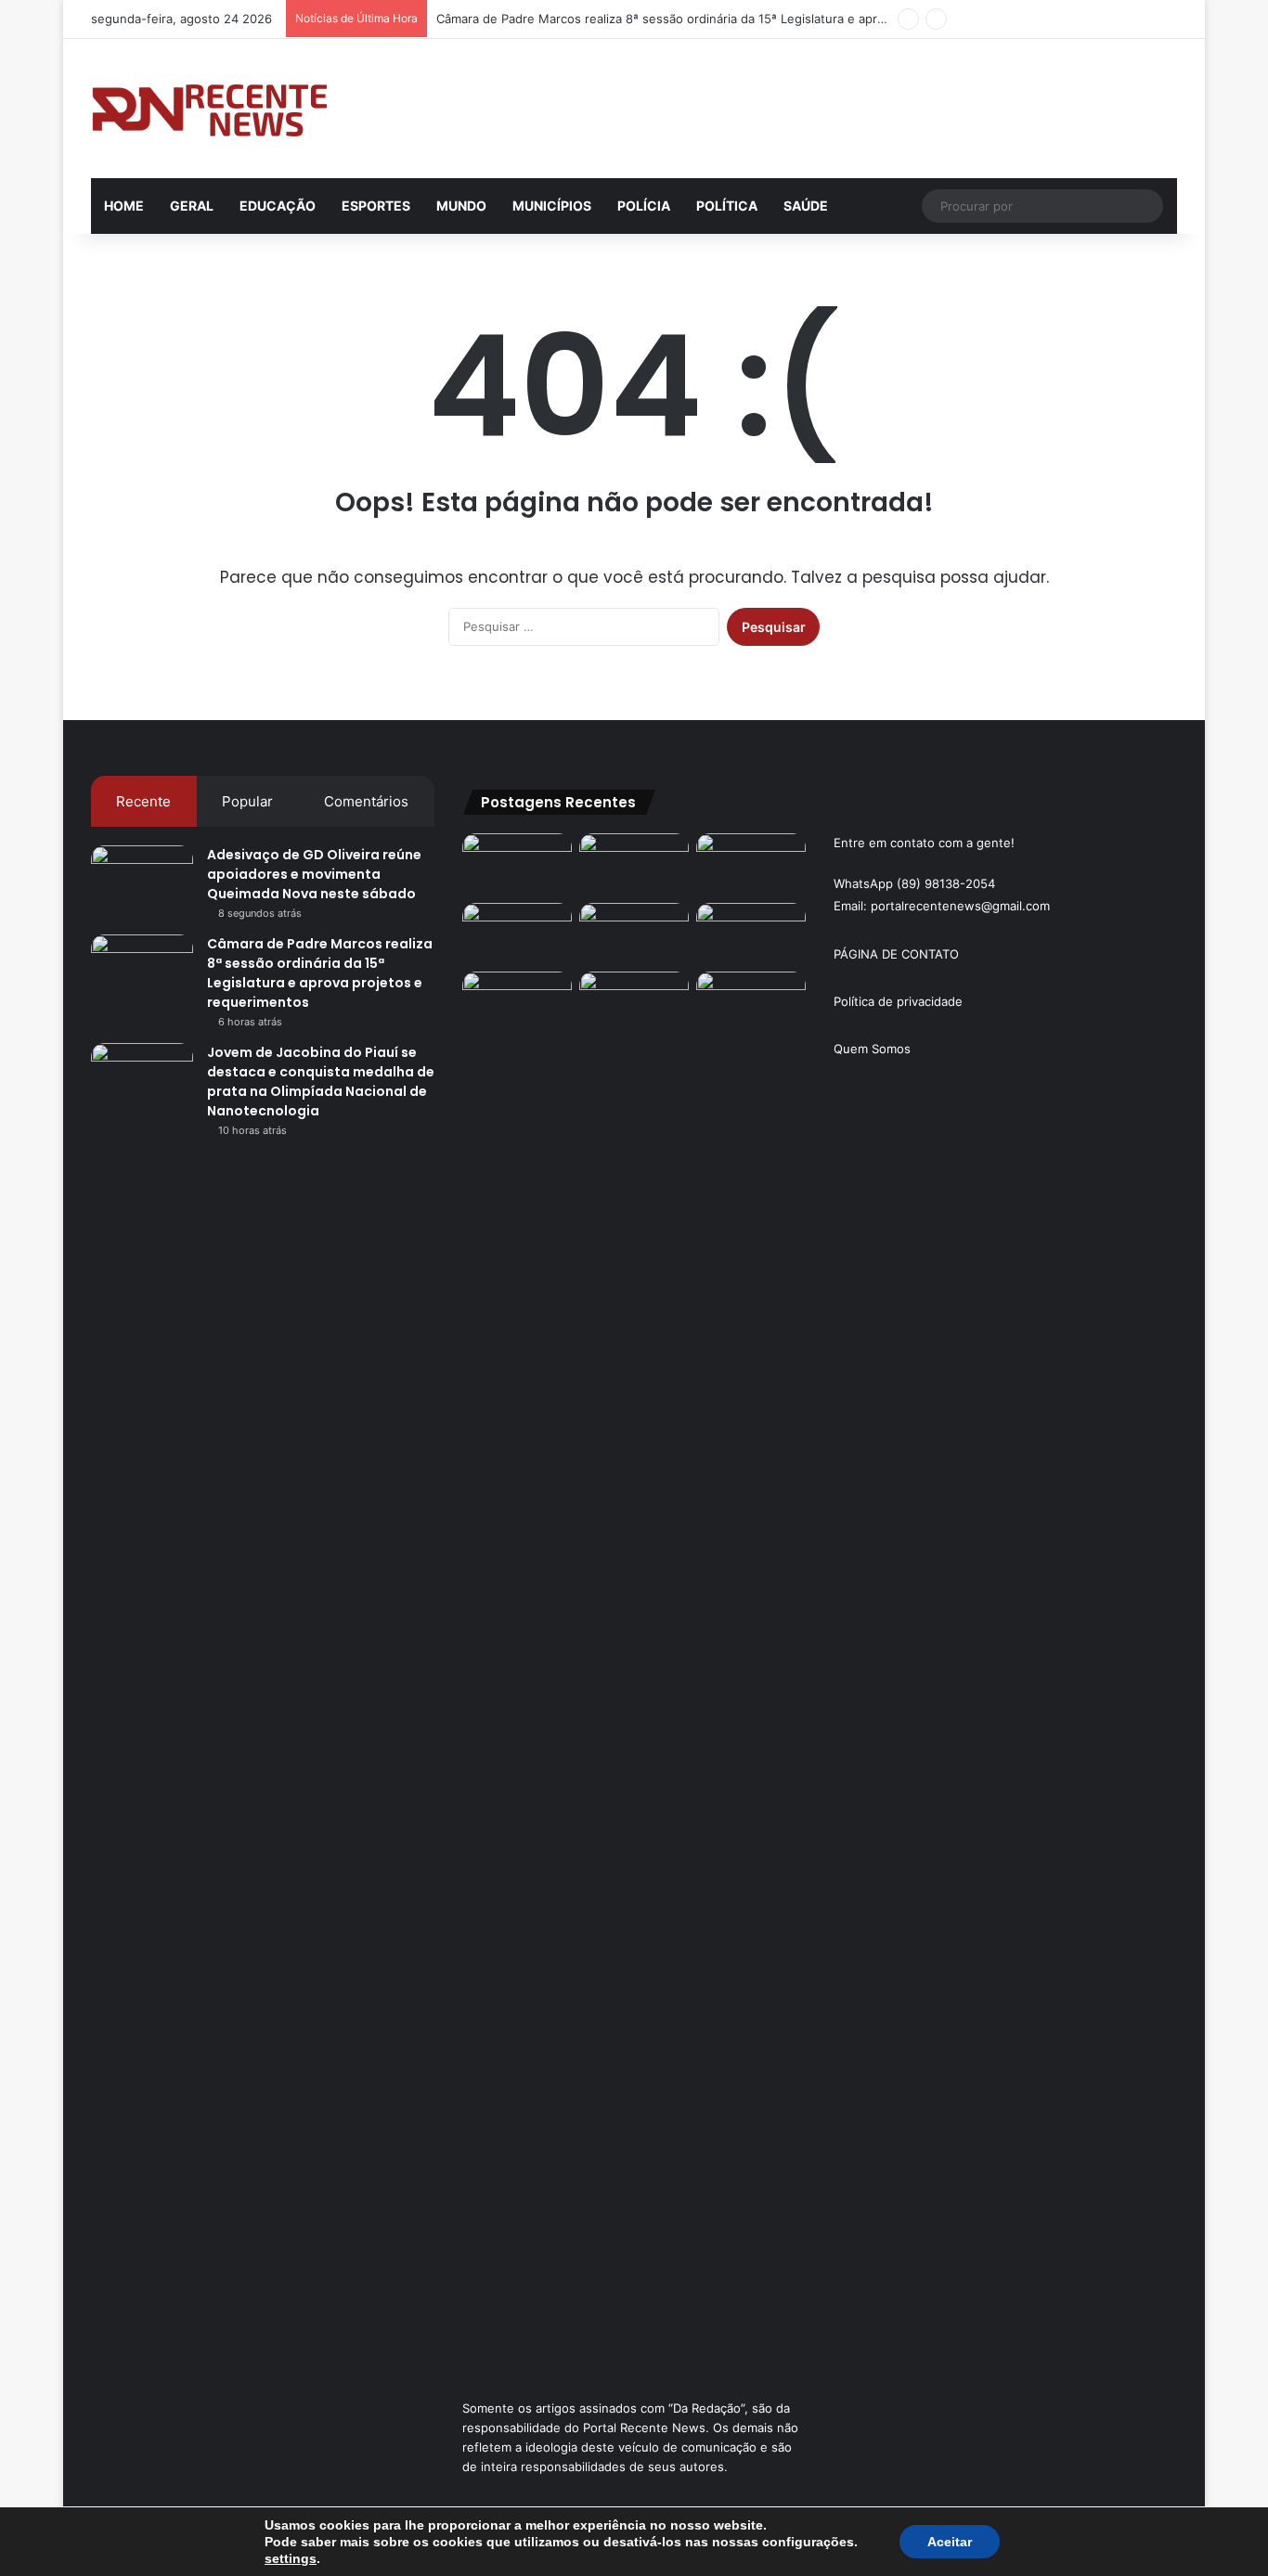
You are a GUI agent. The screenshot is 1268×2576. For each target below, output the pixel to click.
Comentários (366, 801)
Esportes (376, 206)
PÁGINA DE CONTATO (896, 954)
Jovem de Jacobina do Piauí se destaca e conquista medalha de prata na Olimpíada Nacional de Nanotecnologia (321, 1082)
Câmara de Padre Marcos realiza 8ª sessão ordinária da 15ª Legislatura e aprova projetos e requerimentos (743, 19)
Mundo (461, 206)
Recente (143, 801)
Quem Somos (872, 1049)
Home (124, 206)
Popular (247, 801)
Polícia (644, 206)
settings (291, 2558)
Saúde (806, 206)
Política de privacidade (898, 1001)
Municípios (552, 206)
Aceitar (950, 2542)
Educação (278, 206)
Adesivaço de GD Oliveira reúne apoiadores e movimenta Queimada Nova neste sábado (314, 874)
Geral (192, 206)
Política (727, 206)
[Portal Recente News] (211, 109)
